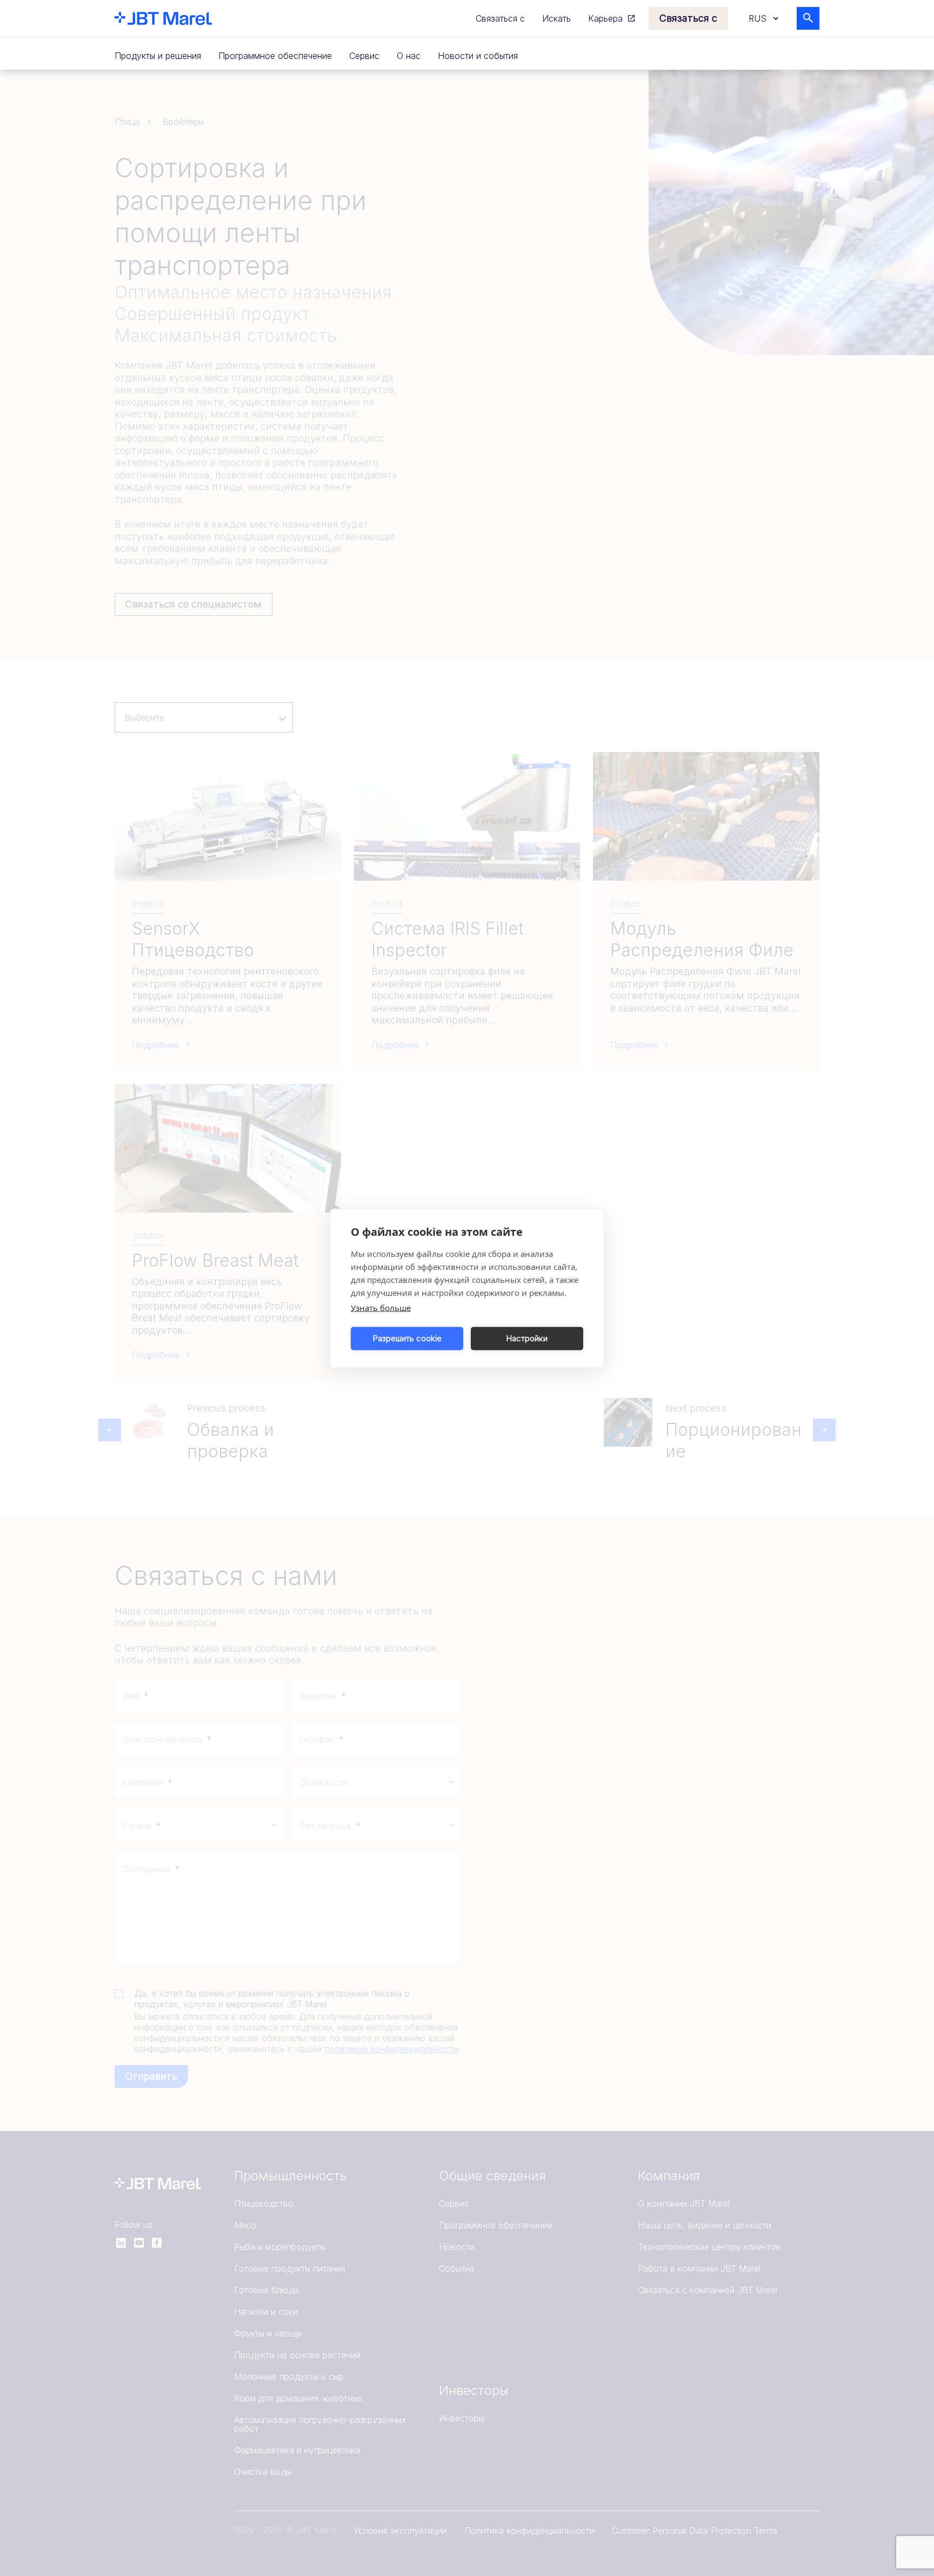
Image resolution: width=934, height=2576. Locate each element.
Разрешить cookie (407, 1338)
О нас (409, 56)
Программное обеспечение (275, 56)
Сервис (364, 56)
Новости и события (478, 56)
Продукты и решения (158, 56)
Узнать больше (381, 1307)
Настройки (527, 1338)
